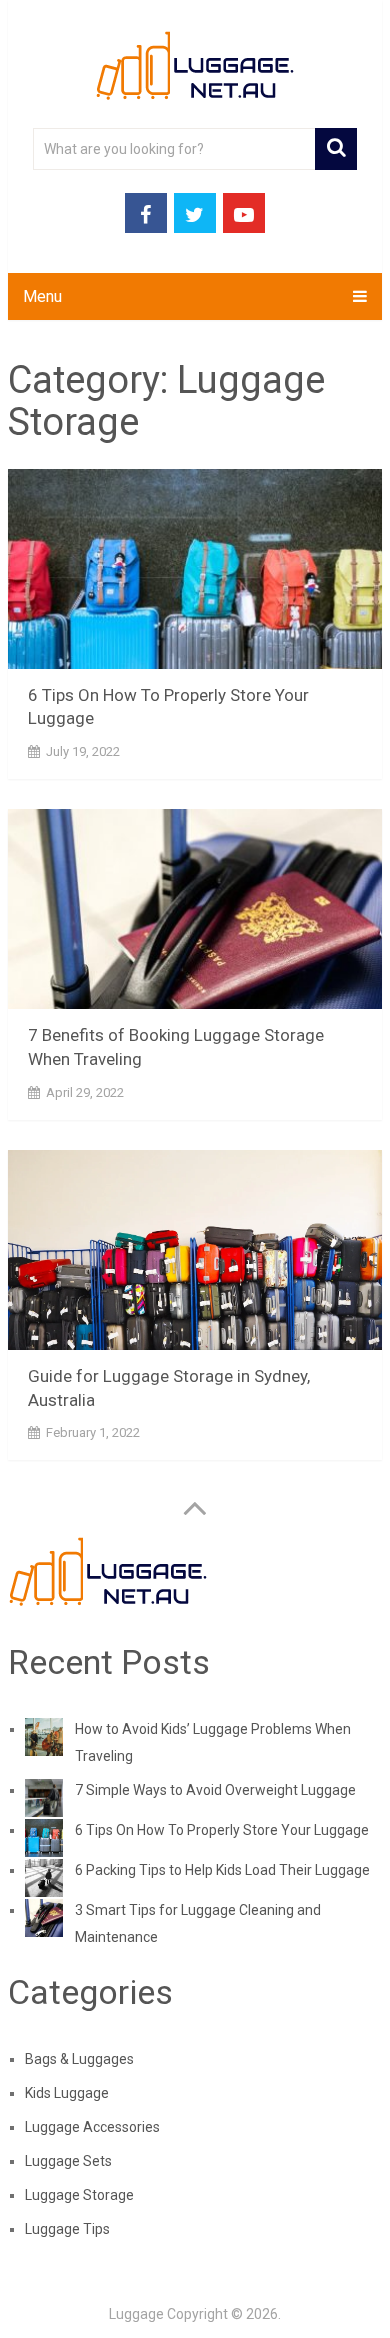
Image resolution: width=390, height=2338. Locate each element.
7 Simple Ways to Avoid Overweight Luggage (215, 1790)
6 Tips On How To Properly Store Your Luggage (222, 1830)
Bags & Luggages (79, 2059)
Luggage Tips (67, 2229)
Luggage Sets (68, 2161)
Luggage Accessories (92, 2127)
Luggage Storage (79, 2195)
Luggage (136, 2314)
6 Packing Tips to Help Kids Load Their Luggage (222, 1870)
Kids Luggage (67, 2093)
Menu (42, 296)
